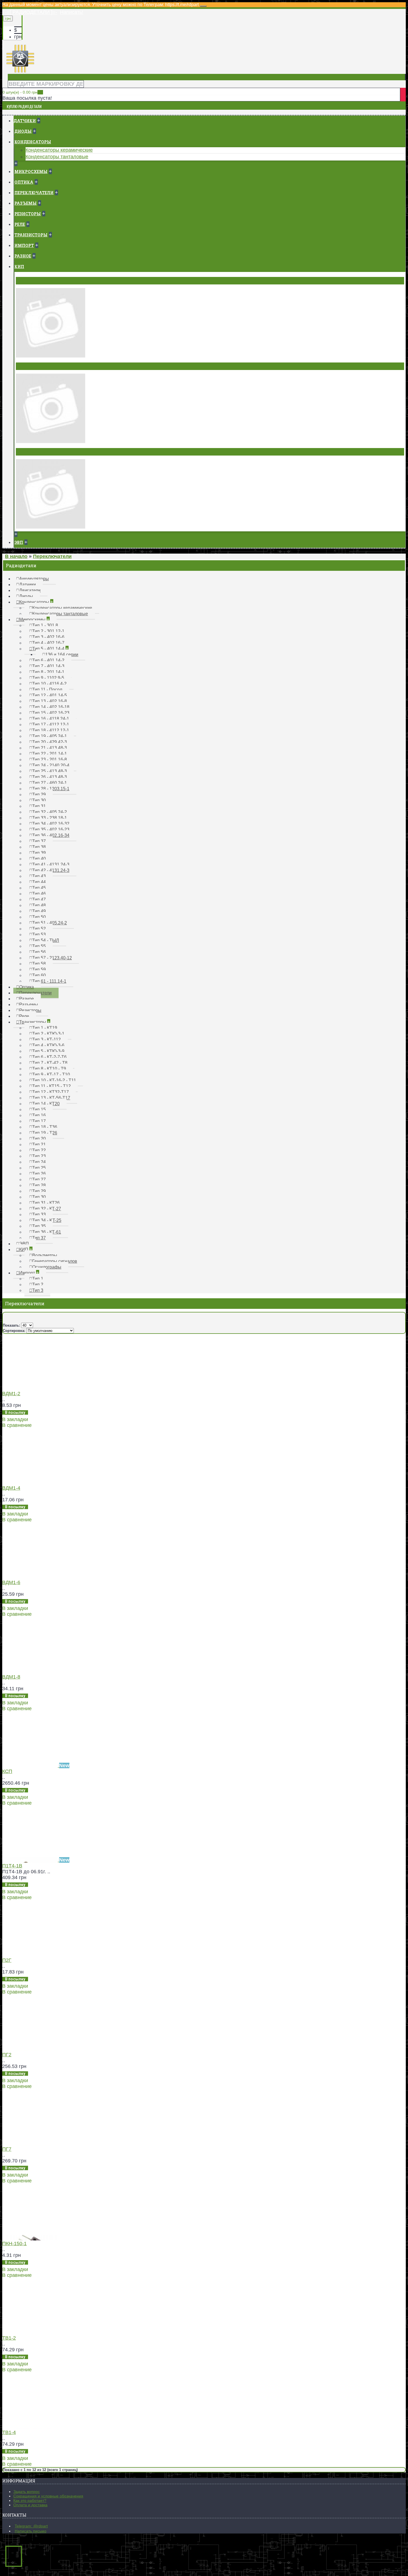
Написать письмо (31, 2531)
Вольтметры (32, 281)
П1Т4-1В (12, 1866)
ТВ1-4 (9, 2432)
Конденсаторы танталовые (57, 157)
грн (18, 37)
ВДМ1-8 (11, 1677)
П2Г (7, 1960)
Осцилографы (34, 452)
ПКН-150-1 (14, 2244)
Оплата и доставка (30, 2505)
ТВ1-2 (9, 2338)
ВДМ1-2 (11, 1394)
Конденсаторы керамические (59, 150)
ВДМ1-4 (11, 1488)
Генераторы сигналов (43, 366)
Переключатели (52, 556)
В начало (16, 556)
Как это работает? (30, 2500)
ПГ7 (7, 2149)
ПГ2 (7, 2055)
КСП (7, 1771)
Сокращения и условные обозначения (48, 2496)
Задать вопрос (27, 2492)
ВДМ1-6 (11, 1582)
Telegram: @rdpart (31, 2526)
